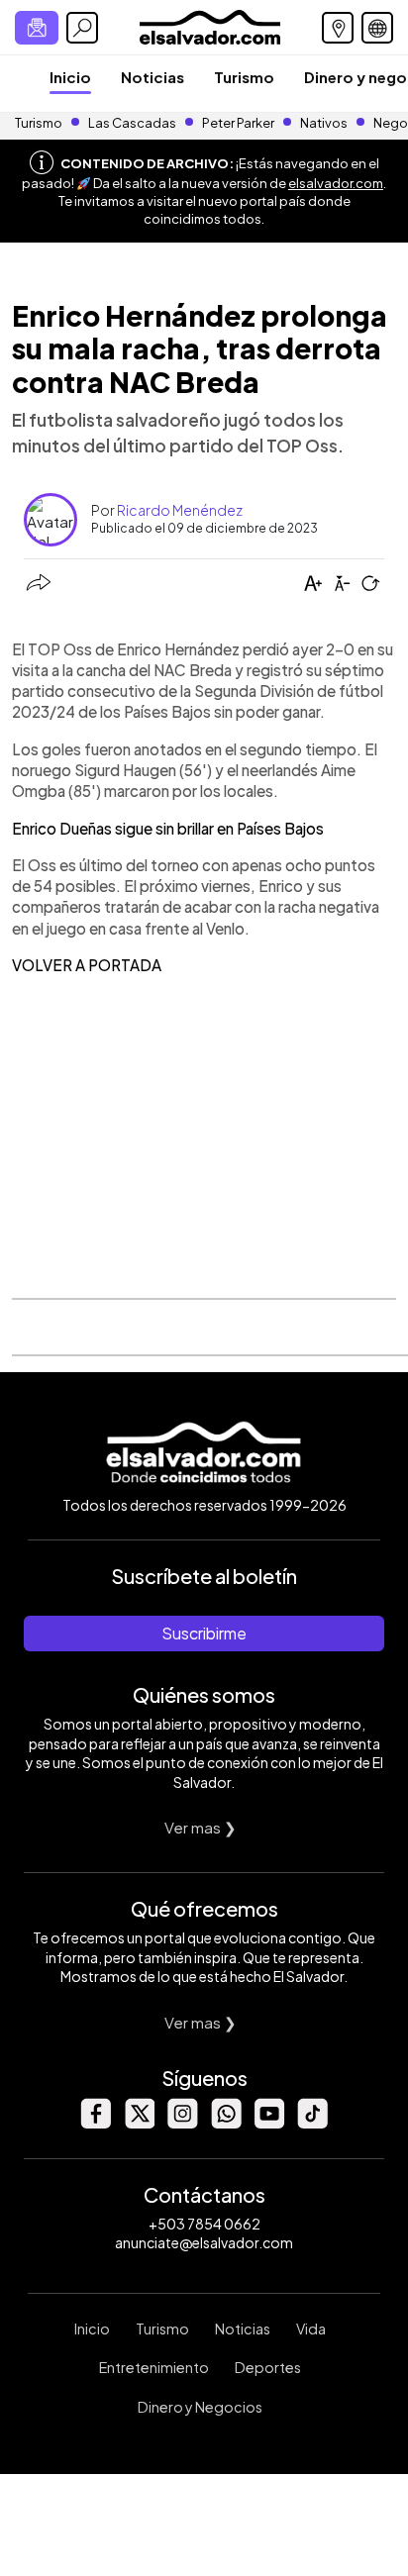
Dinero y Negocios (200, 2407)
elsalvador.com (336, 183)
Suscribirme (204, 1633)
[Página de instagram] (182, 2123)
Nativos (324, 123)
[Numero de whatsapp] (226, 2123)
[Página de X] (139, 2123)
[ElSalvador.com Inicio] (209, 25)
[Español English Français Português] (377, 28)
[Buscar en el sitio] (82, 28)
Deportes (268, 2367)
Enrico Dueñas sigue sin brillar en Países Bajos (168, 828)
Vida (311, 2328)
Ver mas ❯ (201, 1827)
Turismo (244, 77)
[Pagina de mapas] (338, 28)
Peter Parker (239, 123)
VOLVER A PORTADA (87, 965)
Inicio (70, 77)
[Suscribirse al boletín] (37, 28)
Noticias (153, 77)
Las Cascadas (132, 123)
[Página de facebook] (95, 2123)
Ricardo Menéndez (180, 510)
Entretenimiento (154, 2367)
